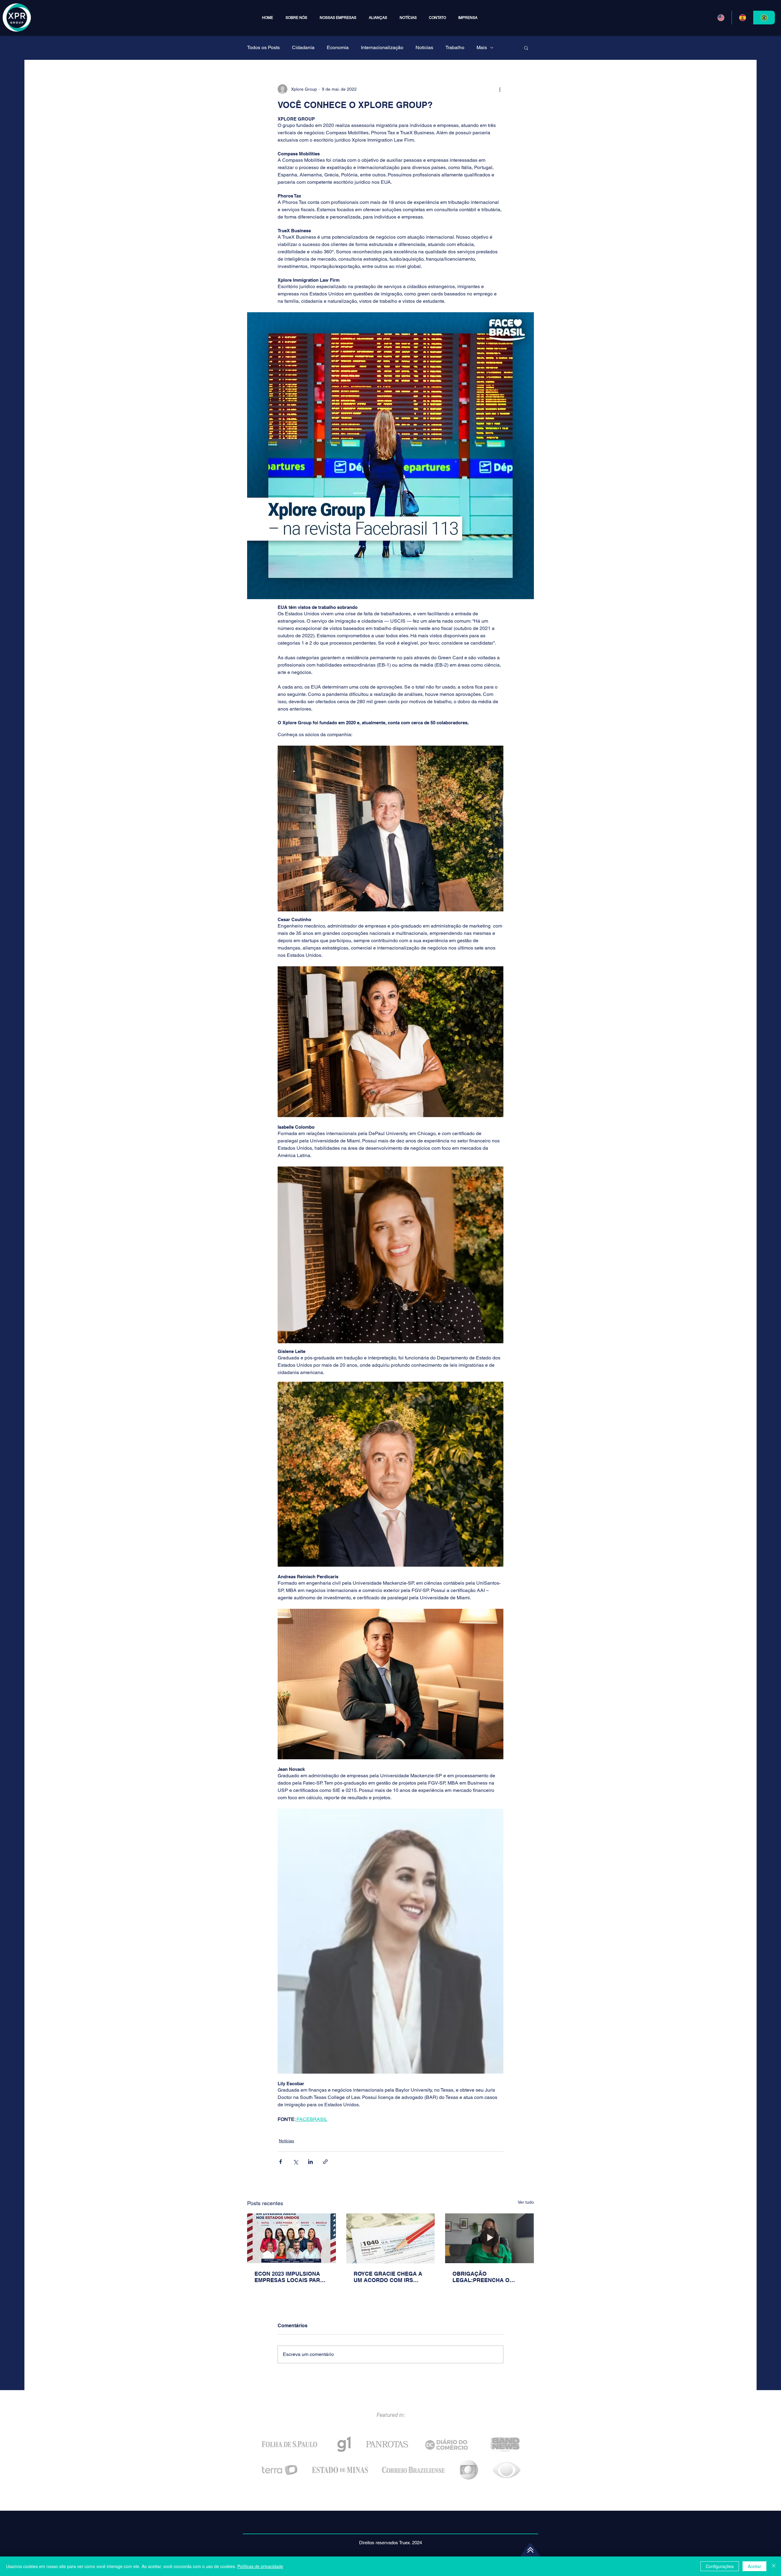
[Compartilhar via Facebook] (281, 2162)
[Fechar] (774, 2566)
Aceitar (754, 2566)
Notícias (424, 47)
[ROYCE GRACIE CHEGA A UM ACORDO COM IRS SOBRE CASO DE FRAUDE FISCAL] (391, 2238)
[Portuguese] (764, 18)
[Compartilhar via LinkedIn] (310, 2162)
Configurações (720, 2566)
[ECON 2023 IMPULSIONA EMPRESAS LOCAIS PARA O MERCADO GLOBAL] (292, 2238)
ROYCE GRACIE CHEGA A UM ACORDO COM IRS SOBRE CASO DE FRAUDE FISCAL (389, 2277)
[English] (721, 18)
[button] (338, 18)
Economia (338, 47)
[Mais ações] (500, 89)
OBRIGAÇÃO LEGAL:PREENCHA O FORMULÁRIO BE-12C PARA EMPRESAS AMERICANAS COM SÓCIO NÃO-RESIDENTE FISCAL (488, 2277)
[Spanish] (742, 18)
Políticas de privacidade (260, 2566)
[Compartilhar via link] (325, 2162)
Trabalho (455, 47)
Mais (482, 47)
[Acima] (530, 2550)
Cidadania (303, 47)
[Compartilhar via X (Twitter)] (295, 2162)
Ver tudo (526, 2202)
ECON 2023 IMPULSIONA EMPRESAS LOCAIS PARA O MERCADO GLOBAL (289, 2277)
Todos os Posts (263, 47)
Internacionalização (382, 47)
